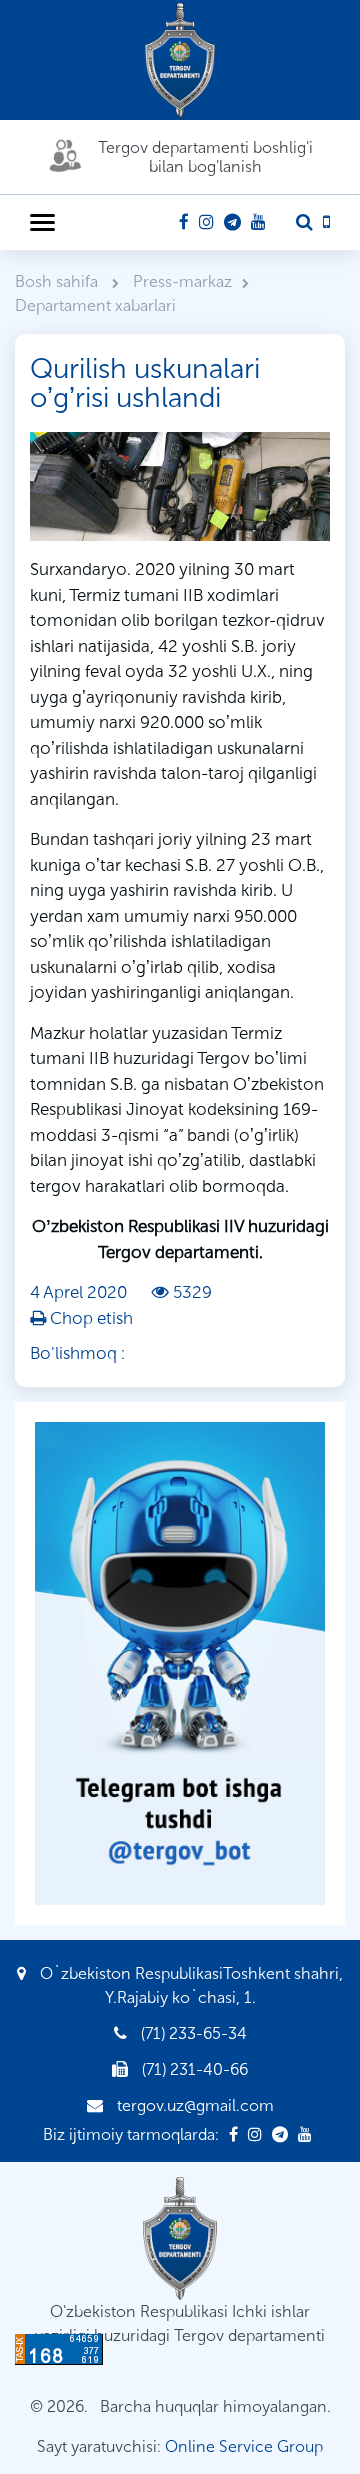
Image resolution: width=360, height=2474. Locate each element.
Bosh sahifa (58, 281)
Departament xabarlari (95, 305)
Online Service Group (244, 2446)
